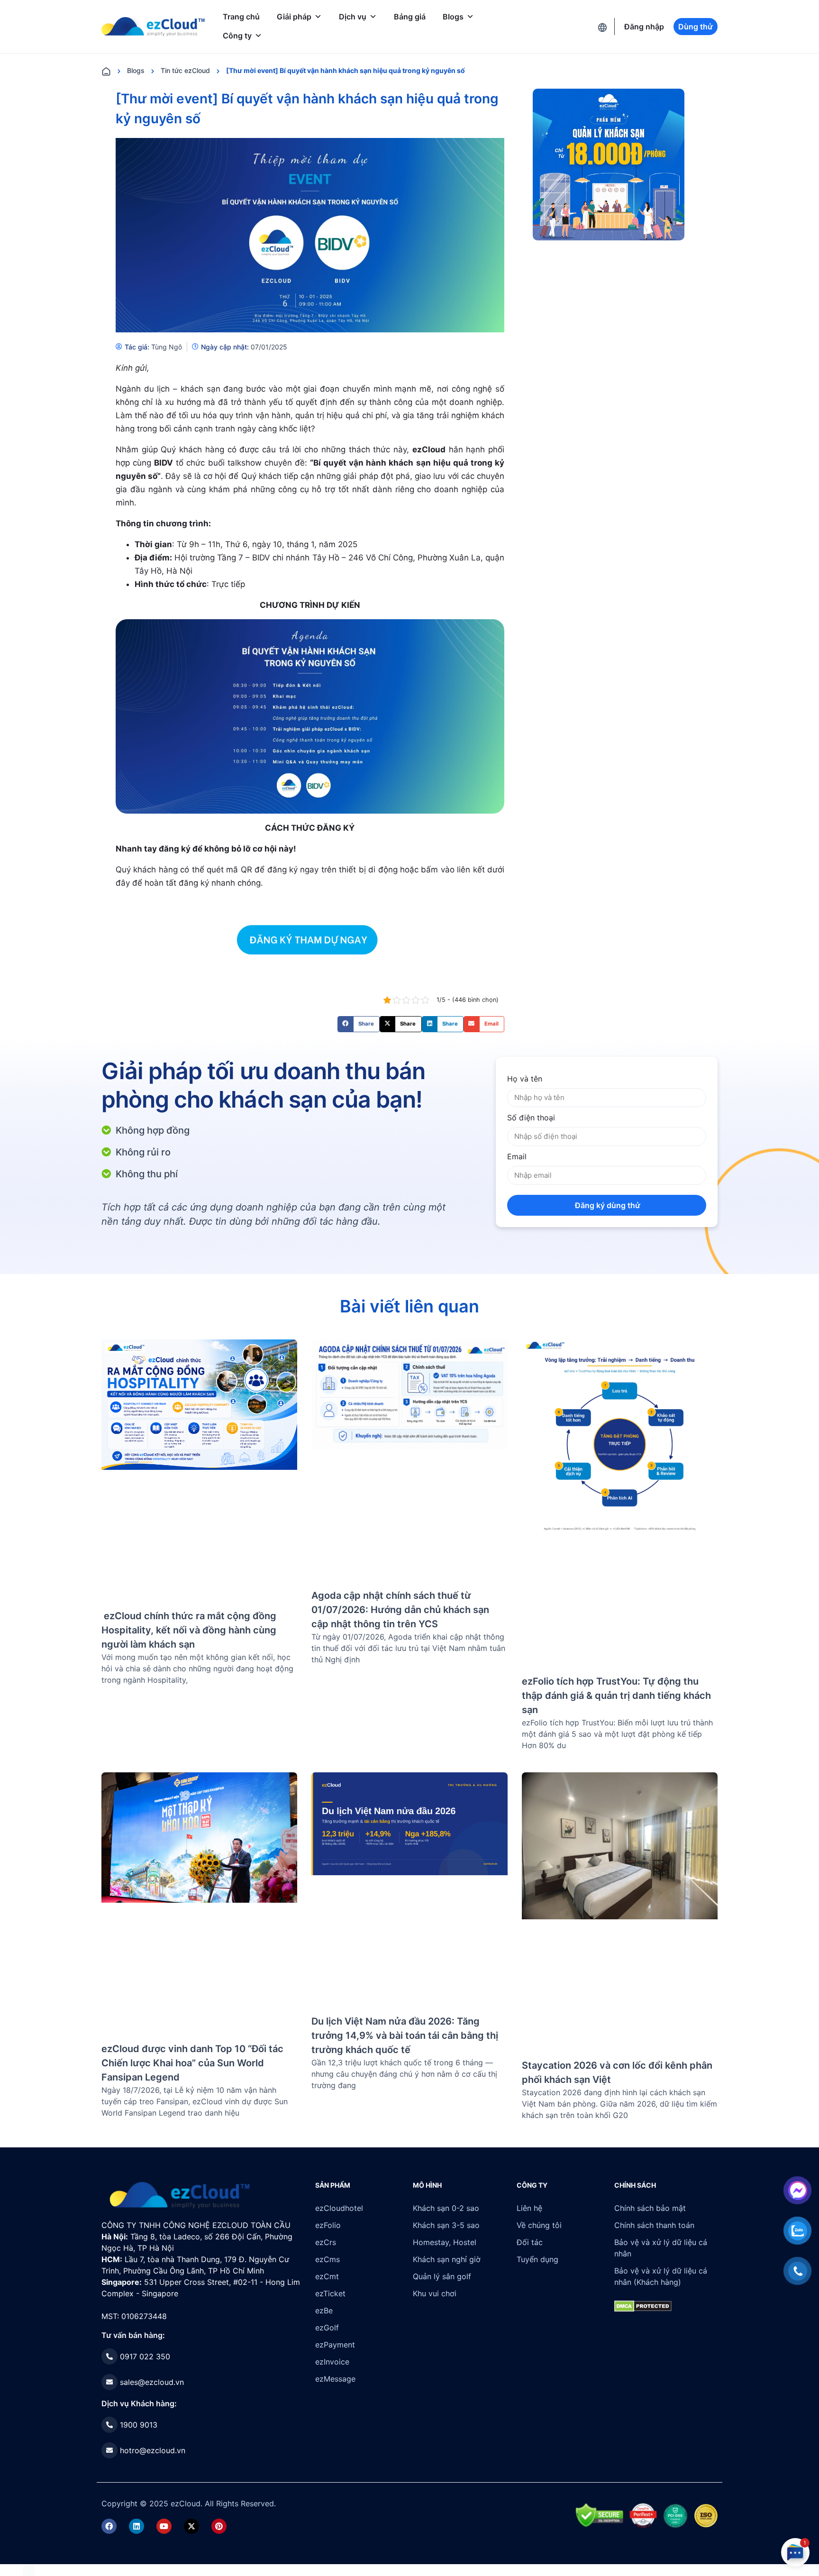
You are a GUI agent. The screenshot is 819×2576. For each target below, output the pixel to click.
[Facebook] (109, 2526)
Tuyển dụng (537, 2259)
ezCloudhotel (339, 2208)
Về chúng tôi (539, 2225)
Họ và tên (525, 1079)
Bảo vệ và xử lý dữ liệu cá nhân (661, 2248)
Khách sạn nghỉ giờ (447, 2259)
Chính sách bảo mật (650, 2208)
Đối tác (530, 2242)
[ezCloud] (153, 27)
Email (517, 1156)
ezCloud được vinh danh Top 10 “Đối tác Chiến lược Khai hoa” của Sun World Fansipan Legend (192, 2063)
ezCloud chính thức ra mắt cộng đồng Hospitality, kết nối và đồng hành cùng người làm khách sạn (189, 1630)
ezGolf (327, 2328)
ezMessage (335, 2379)
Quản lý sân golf (442, 2276)
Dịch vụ (353, 17)
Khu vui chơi (435, 2293)
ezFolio (328, 2225)
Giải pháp (294, 17)
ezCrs (326, 2242)
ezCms (328, 2259)
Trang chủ (241, 17)
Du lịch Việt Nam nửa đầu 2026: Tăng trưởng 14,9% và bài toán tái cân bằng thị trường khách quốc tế (405, 2035)
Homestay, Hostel (445, 2242)
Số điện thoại (531, 1118)
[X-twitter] (191, 2526)
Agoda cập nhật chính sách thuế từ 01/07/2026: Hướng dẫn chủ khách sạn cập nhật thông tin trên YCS (400, 1610)
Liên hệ (529, 2208)
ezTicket (330, 2293)
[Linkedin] (136, 2526)
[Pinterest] (219, 2526)
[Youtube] (164, 2526)
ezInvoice (332, 2362)
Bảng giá (410, 17)
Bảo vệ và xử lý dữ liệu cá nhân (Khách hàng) (661, 2276)
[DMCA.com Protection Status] (29, 2570)
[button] (359, 1024)
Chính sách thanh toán (654, 2225)
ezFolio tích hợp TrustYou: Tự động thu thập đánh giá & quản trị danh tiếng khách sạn (616, 1696)
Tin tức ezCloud (185, 70)
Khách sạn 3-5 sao (446, 2225)
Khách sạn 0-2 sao (446, 2208)
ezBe (324, 2310)
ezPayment (335, 2345)
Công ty (237, 36)
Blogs (453, 17)
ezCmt (327, 2276)
